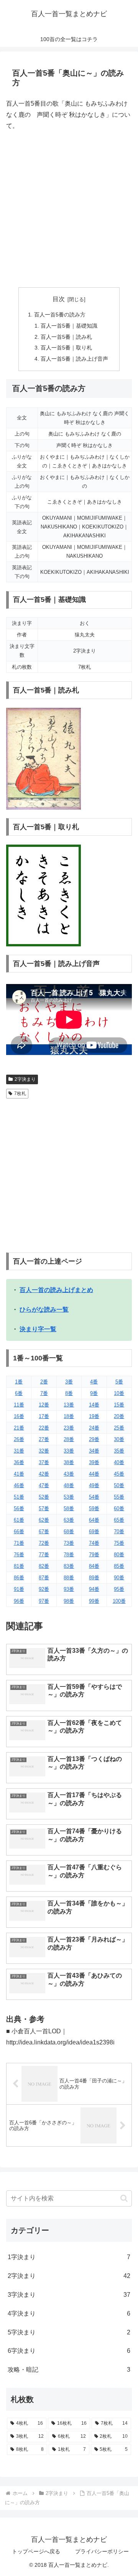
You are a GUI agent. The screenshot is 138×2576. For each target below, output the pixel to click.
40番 (119, 1462)
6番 (19, 1393)
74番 (94, 1543)
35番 (119, 1451)
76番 (19, 1555)
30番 (119, 1439)
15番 (119, 1405)
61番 (19, 1520)
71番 (19, 1543)
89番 (94, 1578)
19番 (94, 1416)
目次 (59, 299)
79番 (94, 1555)
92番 (44, 1589)
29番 (94, 1439)
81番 (19, 1566)
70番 (119, 1532)
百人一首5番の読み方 (60, 315)
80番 (119, 1555)
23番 (69, 1428)
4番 (94, 1382)
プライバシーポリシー (102, 2551)
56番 (19, 1508)
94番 (94, 1589)
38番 (69, 1462)
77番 (44, 1555)
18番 (69, 1416)
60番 (119, 1508)
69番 (94, 1532)
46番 (19, 1485)
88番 (69, 1578)
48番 (69, 1485)
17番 (44, 1416)
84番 (94, 1566)
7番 (44, 1393)
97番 (44, 1601)
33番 (69, 1451)
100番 (119, 1601)
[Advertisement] (69, 209)
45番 (119, 1474)
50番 (119, 1485)
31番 (19, 1451)
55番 (119, 1497)
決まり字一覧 (38, 1329)
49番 (94, 1485)
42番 (44, 1474)
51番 (19, 1497)
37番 (44, 1462)
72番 (44, 1543)
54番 (94, 1497)
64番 (94, 1520)
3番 (69, 1382)
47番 (44, 1485)
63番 (69, 1520)
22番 (44, 1428)
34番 (94, 1451)
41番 (19, 1474)
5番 (119, 1382)
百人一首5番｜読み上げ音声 (74, 359)
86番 (19, 1578)
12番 (44, 1405)
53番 (69, 1497)
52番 (44, 1497)
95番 (119, 1589)
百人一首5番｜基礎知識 (69, 326)
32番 (44, 1451)
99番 (94, 1601)
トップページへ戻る (36, 2551)
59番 (94, 1508)
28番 (69, 1439)
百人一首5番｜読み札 (66, 337)
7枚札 (20, 1093)
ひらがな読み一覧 (44, 1310)
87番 (44, 1578)
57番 (44, 1508)
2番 (44, 1382)
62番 (44, 1520)
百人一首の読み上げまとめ (56, 1290)
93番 (69, 1589)
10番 (119, 1393)
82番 (44, 1566)
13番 (69, 1405)
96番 (19, 1601)
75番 (119, 1543)
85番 (119, 1566)
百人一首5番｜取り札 (66, 348)
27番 (44, 1439)
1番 (19, 1382)
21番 (19, 1428)
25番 (119, 1428)
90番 (119, 1578)
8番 (69, 1393)
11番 (19, 1405)
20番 (119, 1416)
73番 (69, 1543)
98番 (69, 1601)
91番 (19, 1589)
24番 (94, 1428)
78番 (69, 1555)
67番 (44, 1532)
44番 (94, 1474)
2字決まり (25, 1079)
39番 (94, 1462)
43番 (69, 1474)
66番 (19, 1532)
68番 (69, 1532)
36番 (19, 1462)
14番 (94, 1405)
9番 (94, 1393)
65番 (119, 1520)
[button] (124, 2198)
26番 (19, 1439)
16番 (19, 1416)
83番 (69, 1566)
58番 (69, 1508)
